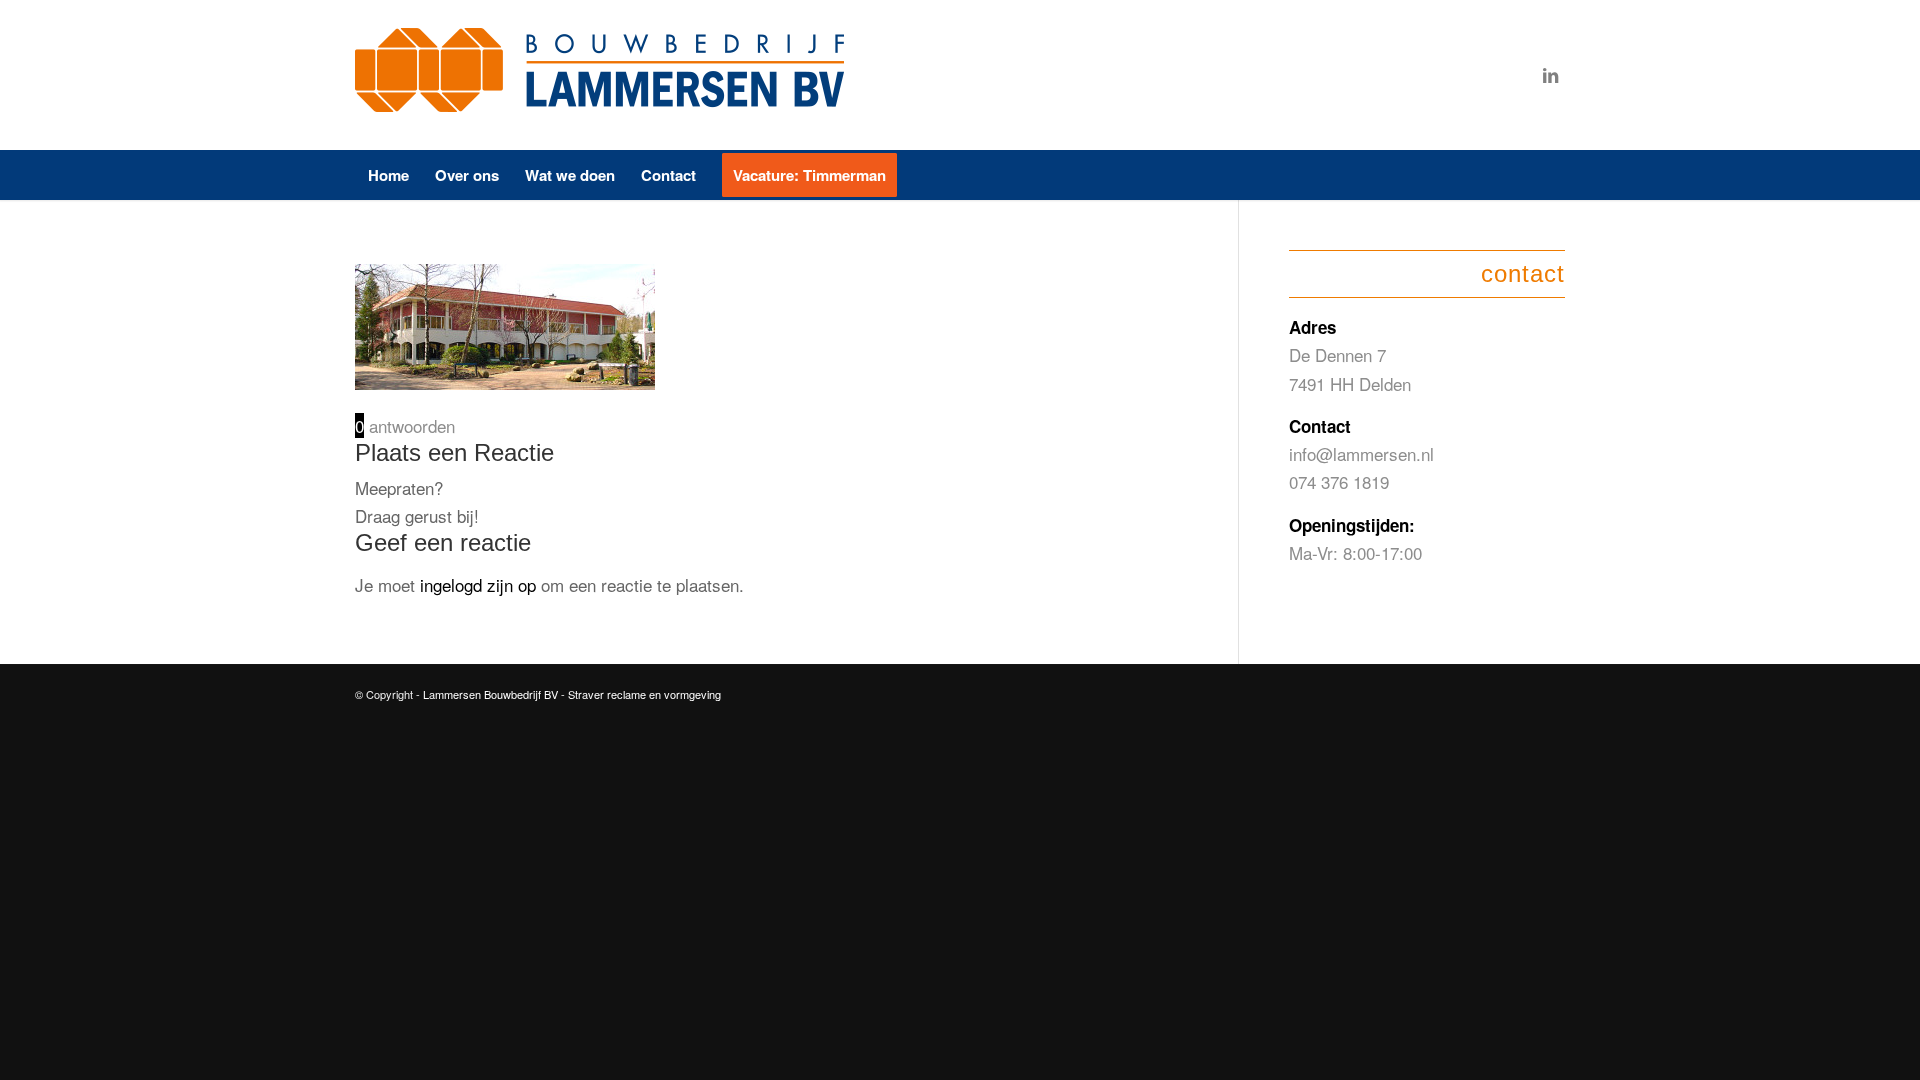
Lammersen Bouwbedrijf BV (492, 694)
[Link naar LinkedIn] (1550, 75)
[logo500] (605, 75)
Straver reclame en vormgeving (644, 694)
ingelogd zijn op (478, 584)
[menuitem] (388, 175)
